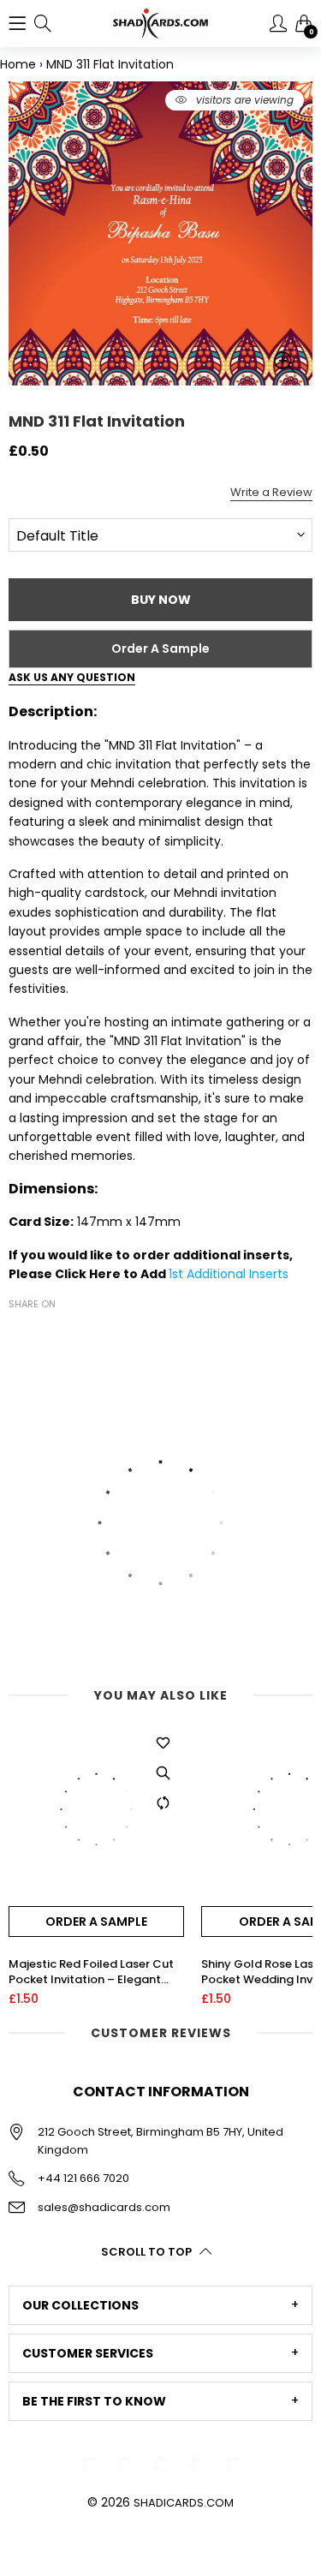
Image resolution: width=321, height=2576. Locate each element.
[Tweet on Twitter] (45, 1335)
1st (178, 1274)
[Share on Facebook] (19, 1335)
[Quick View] (163, 1772)
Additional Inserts (238, 1274)
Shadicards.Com (184, 2503)
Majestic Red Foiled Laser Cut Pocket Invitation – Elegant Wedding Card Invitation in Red (96, 1972)
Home (18, 64)
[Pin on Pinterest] (70, 1335)
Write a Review (271, 492)
